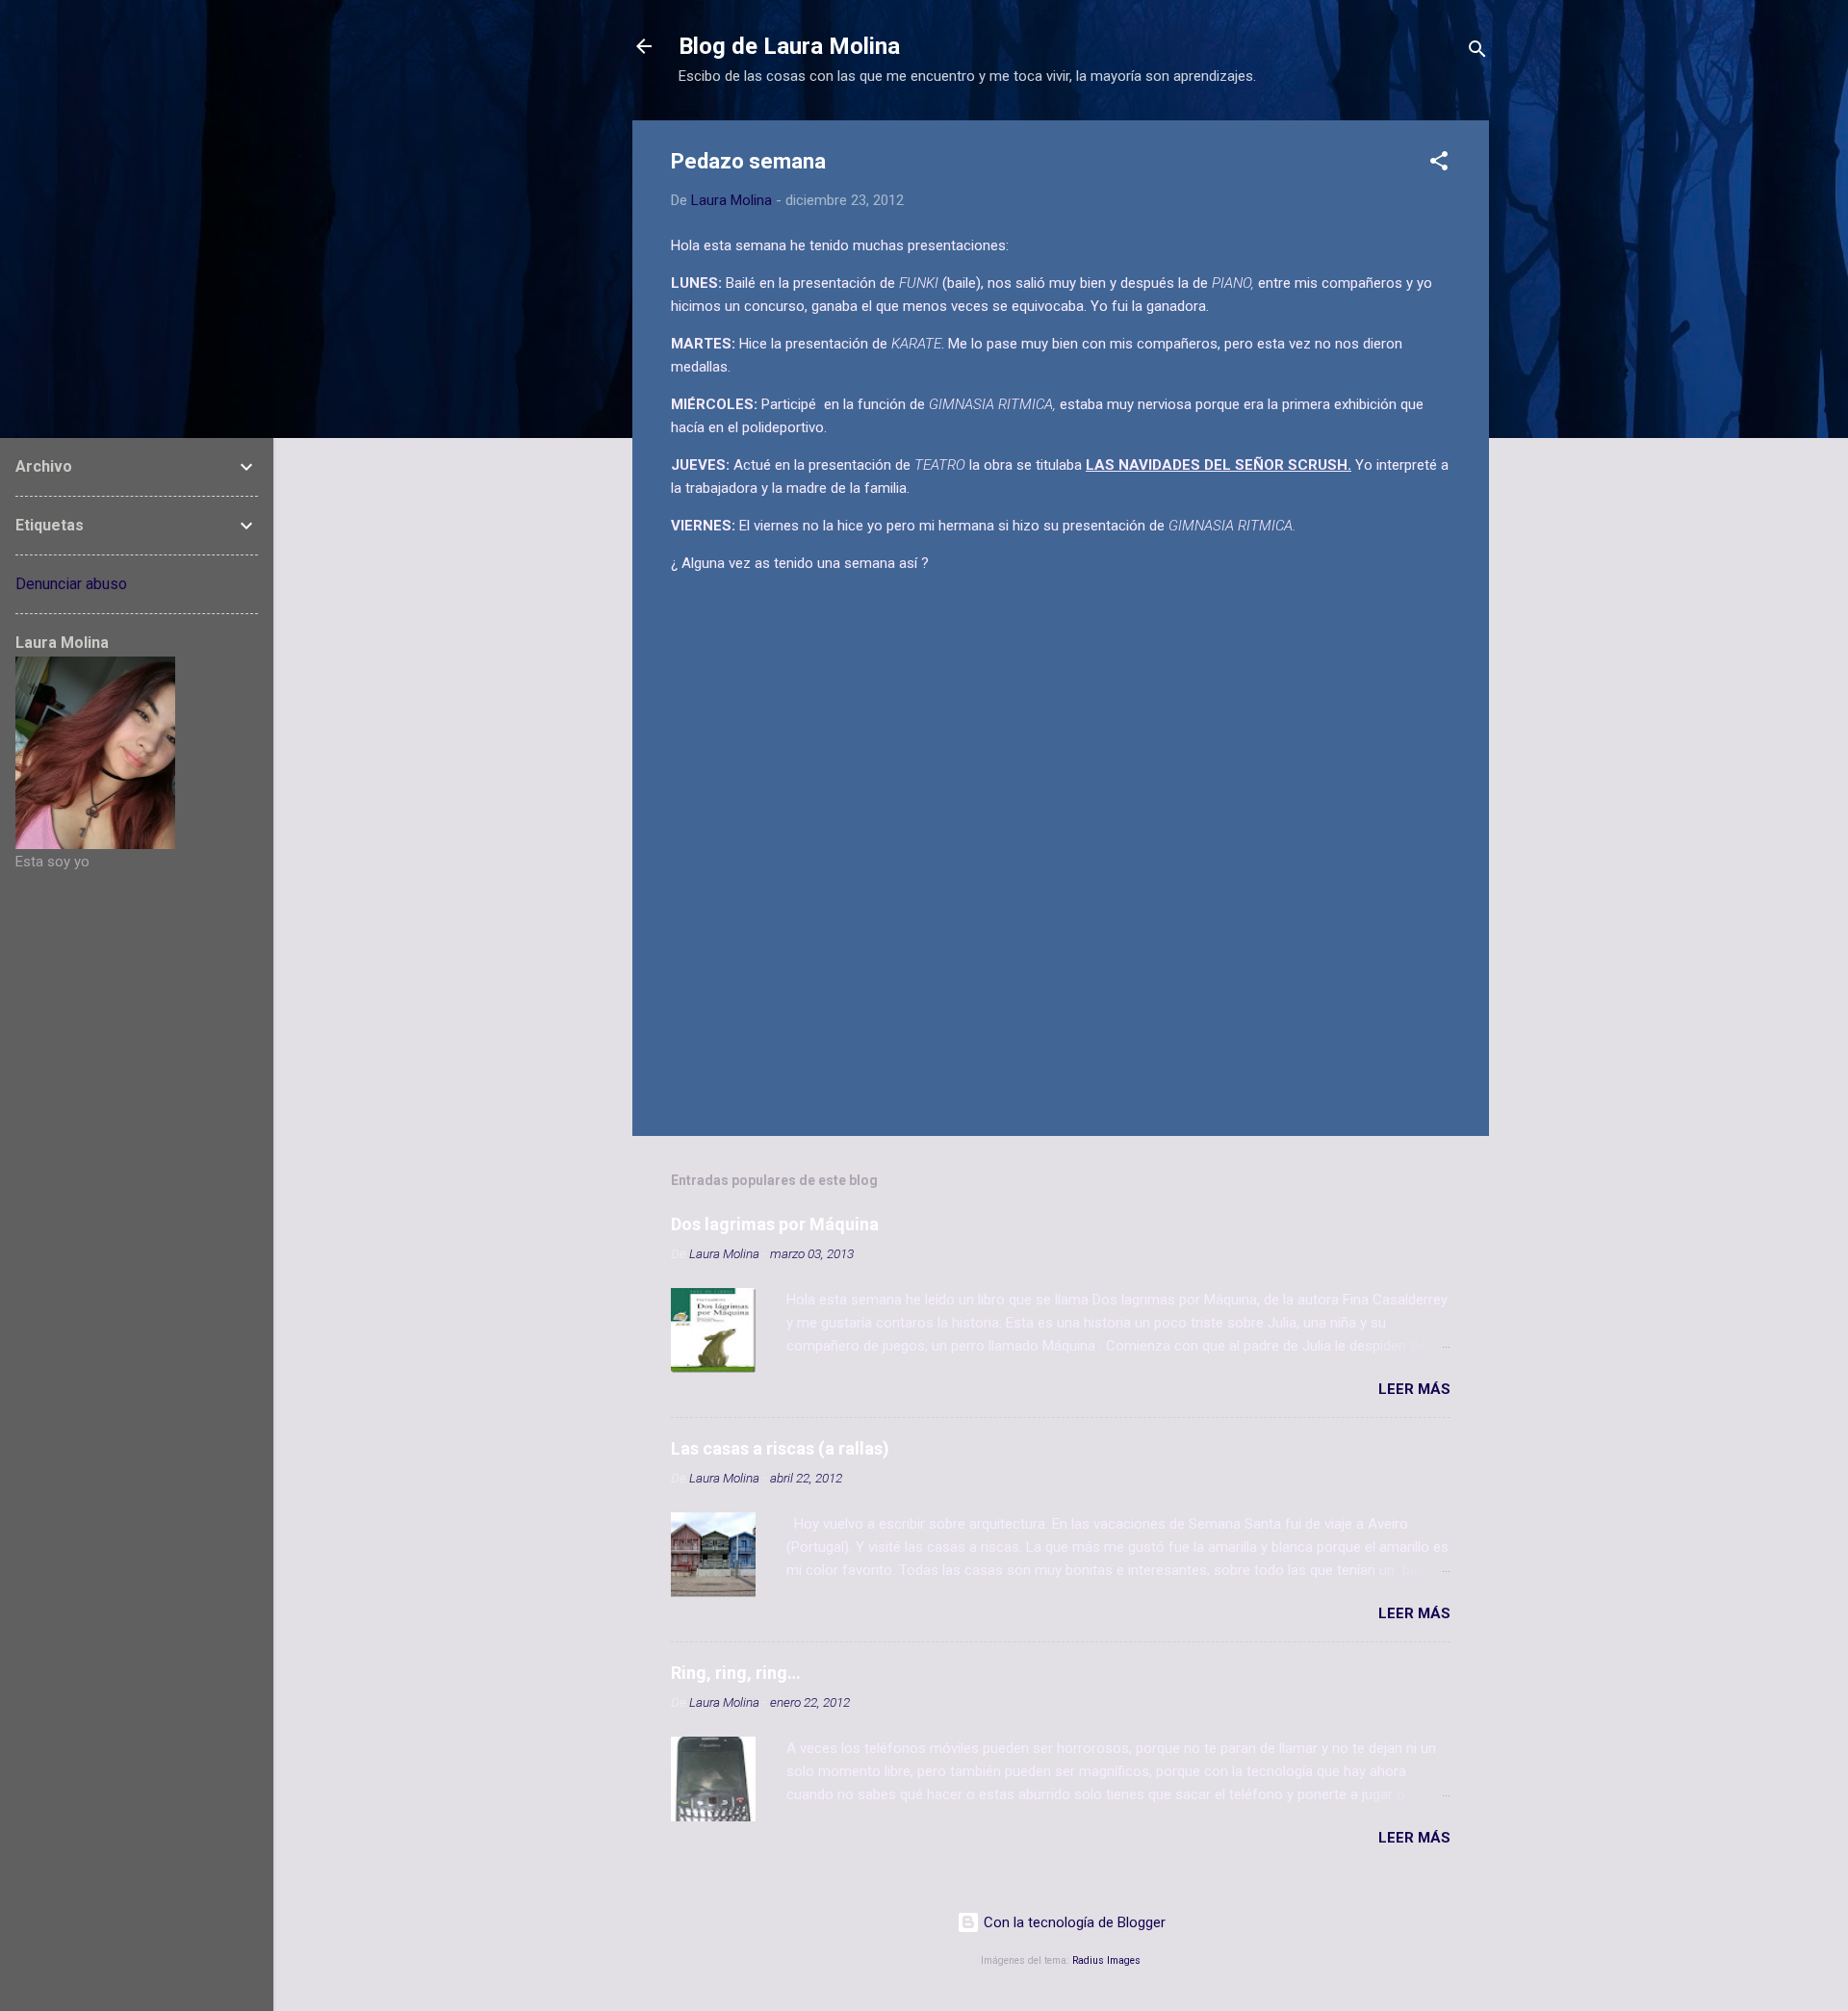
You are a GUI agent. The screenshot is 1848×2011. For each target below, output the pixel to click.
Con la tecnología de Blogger (1073, 1922)
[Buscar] (1477, 52)
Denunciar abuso (71, 584)
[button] (1439, 164)
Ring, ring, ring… (736, 1673)
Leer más (1414, 1389)
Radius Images (1106, 1960)
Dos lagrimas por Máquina (775, 1224)
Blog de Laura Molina (789, 46)
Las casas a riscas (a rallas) (780, 1448)
